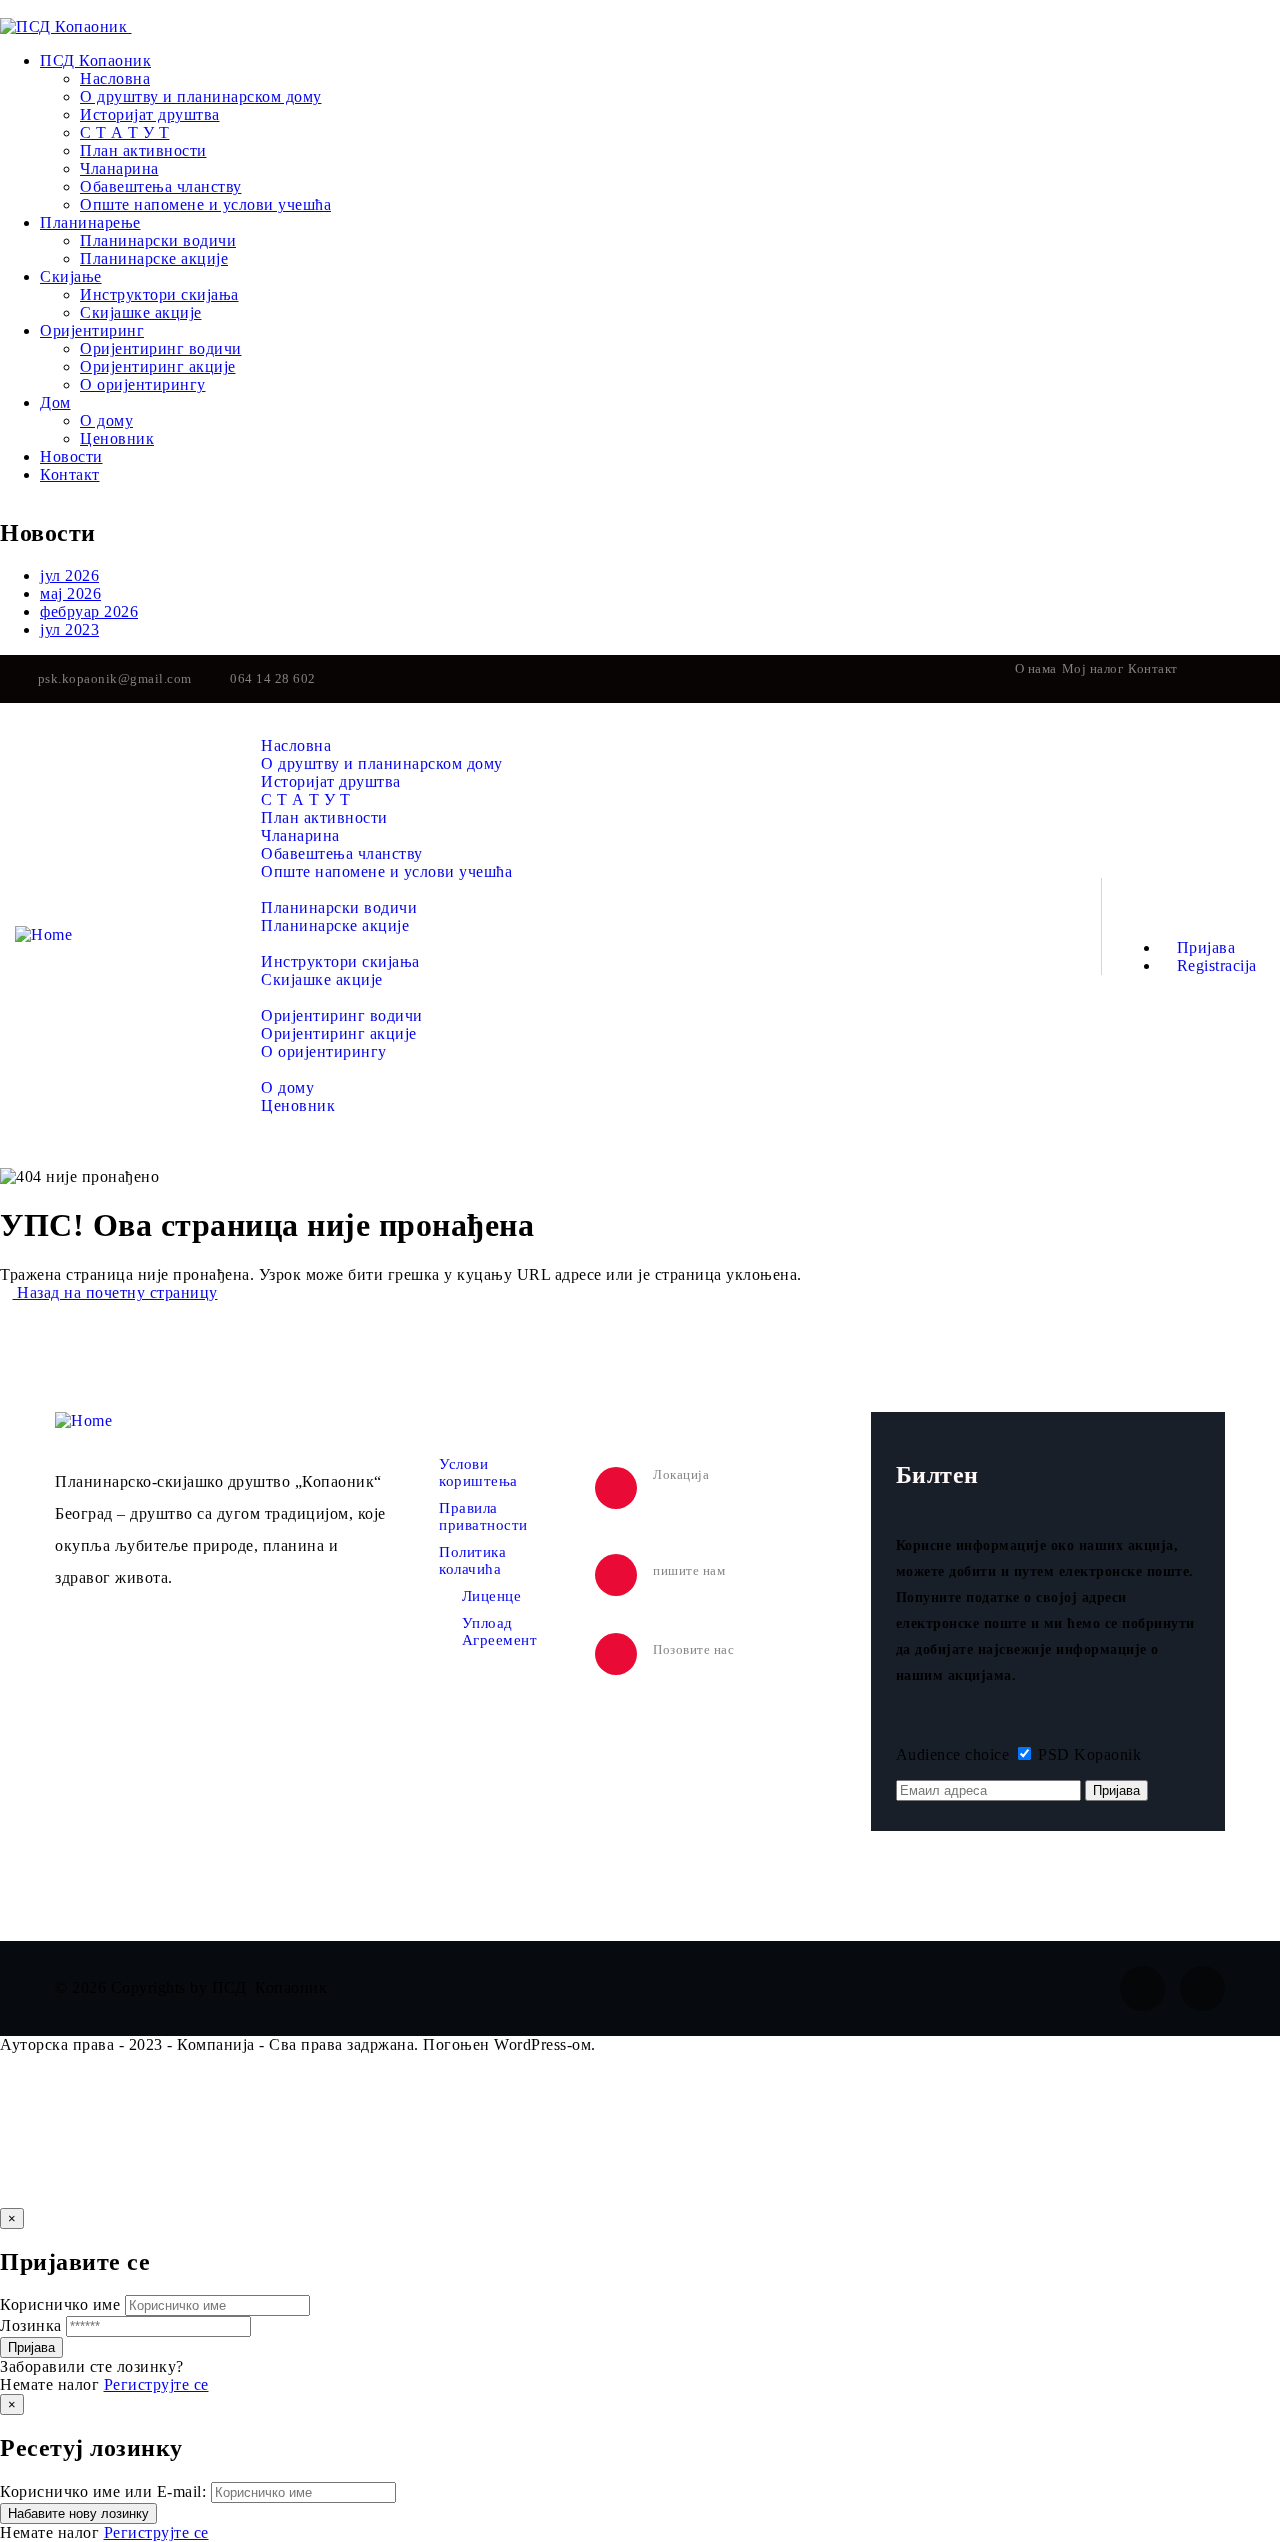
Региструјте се (156, 2384)
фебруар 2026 (89, 611)
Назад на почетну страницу (115, 1292)
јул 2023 (69, 629)
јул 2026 (69, 575)
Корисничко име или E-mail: (103, 2491)
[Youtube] (1257, 679)
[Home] (43, 934)
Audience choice (953, 1754)
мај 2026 (70, 593)
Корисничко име (60, 2304)
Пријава (1203, 947)
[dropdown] (6, 8)
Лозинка (31, 2325)
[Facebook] (1216, 679)
